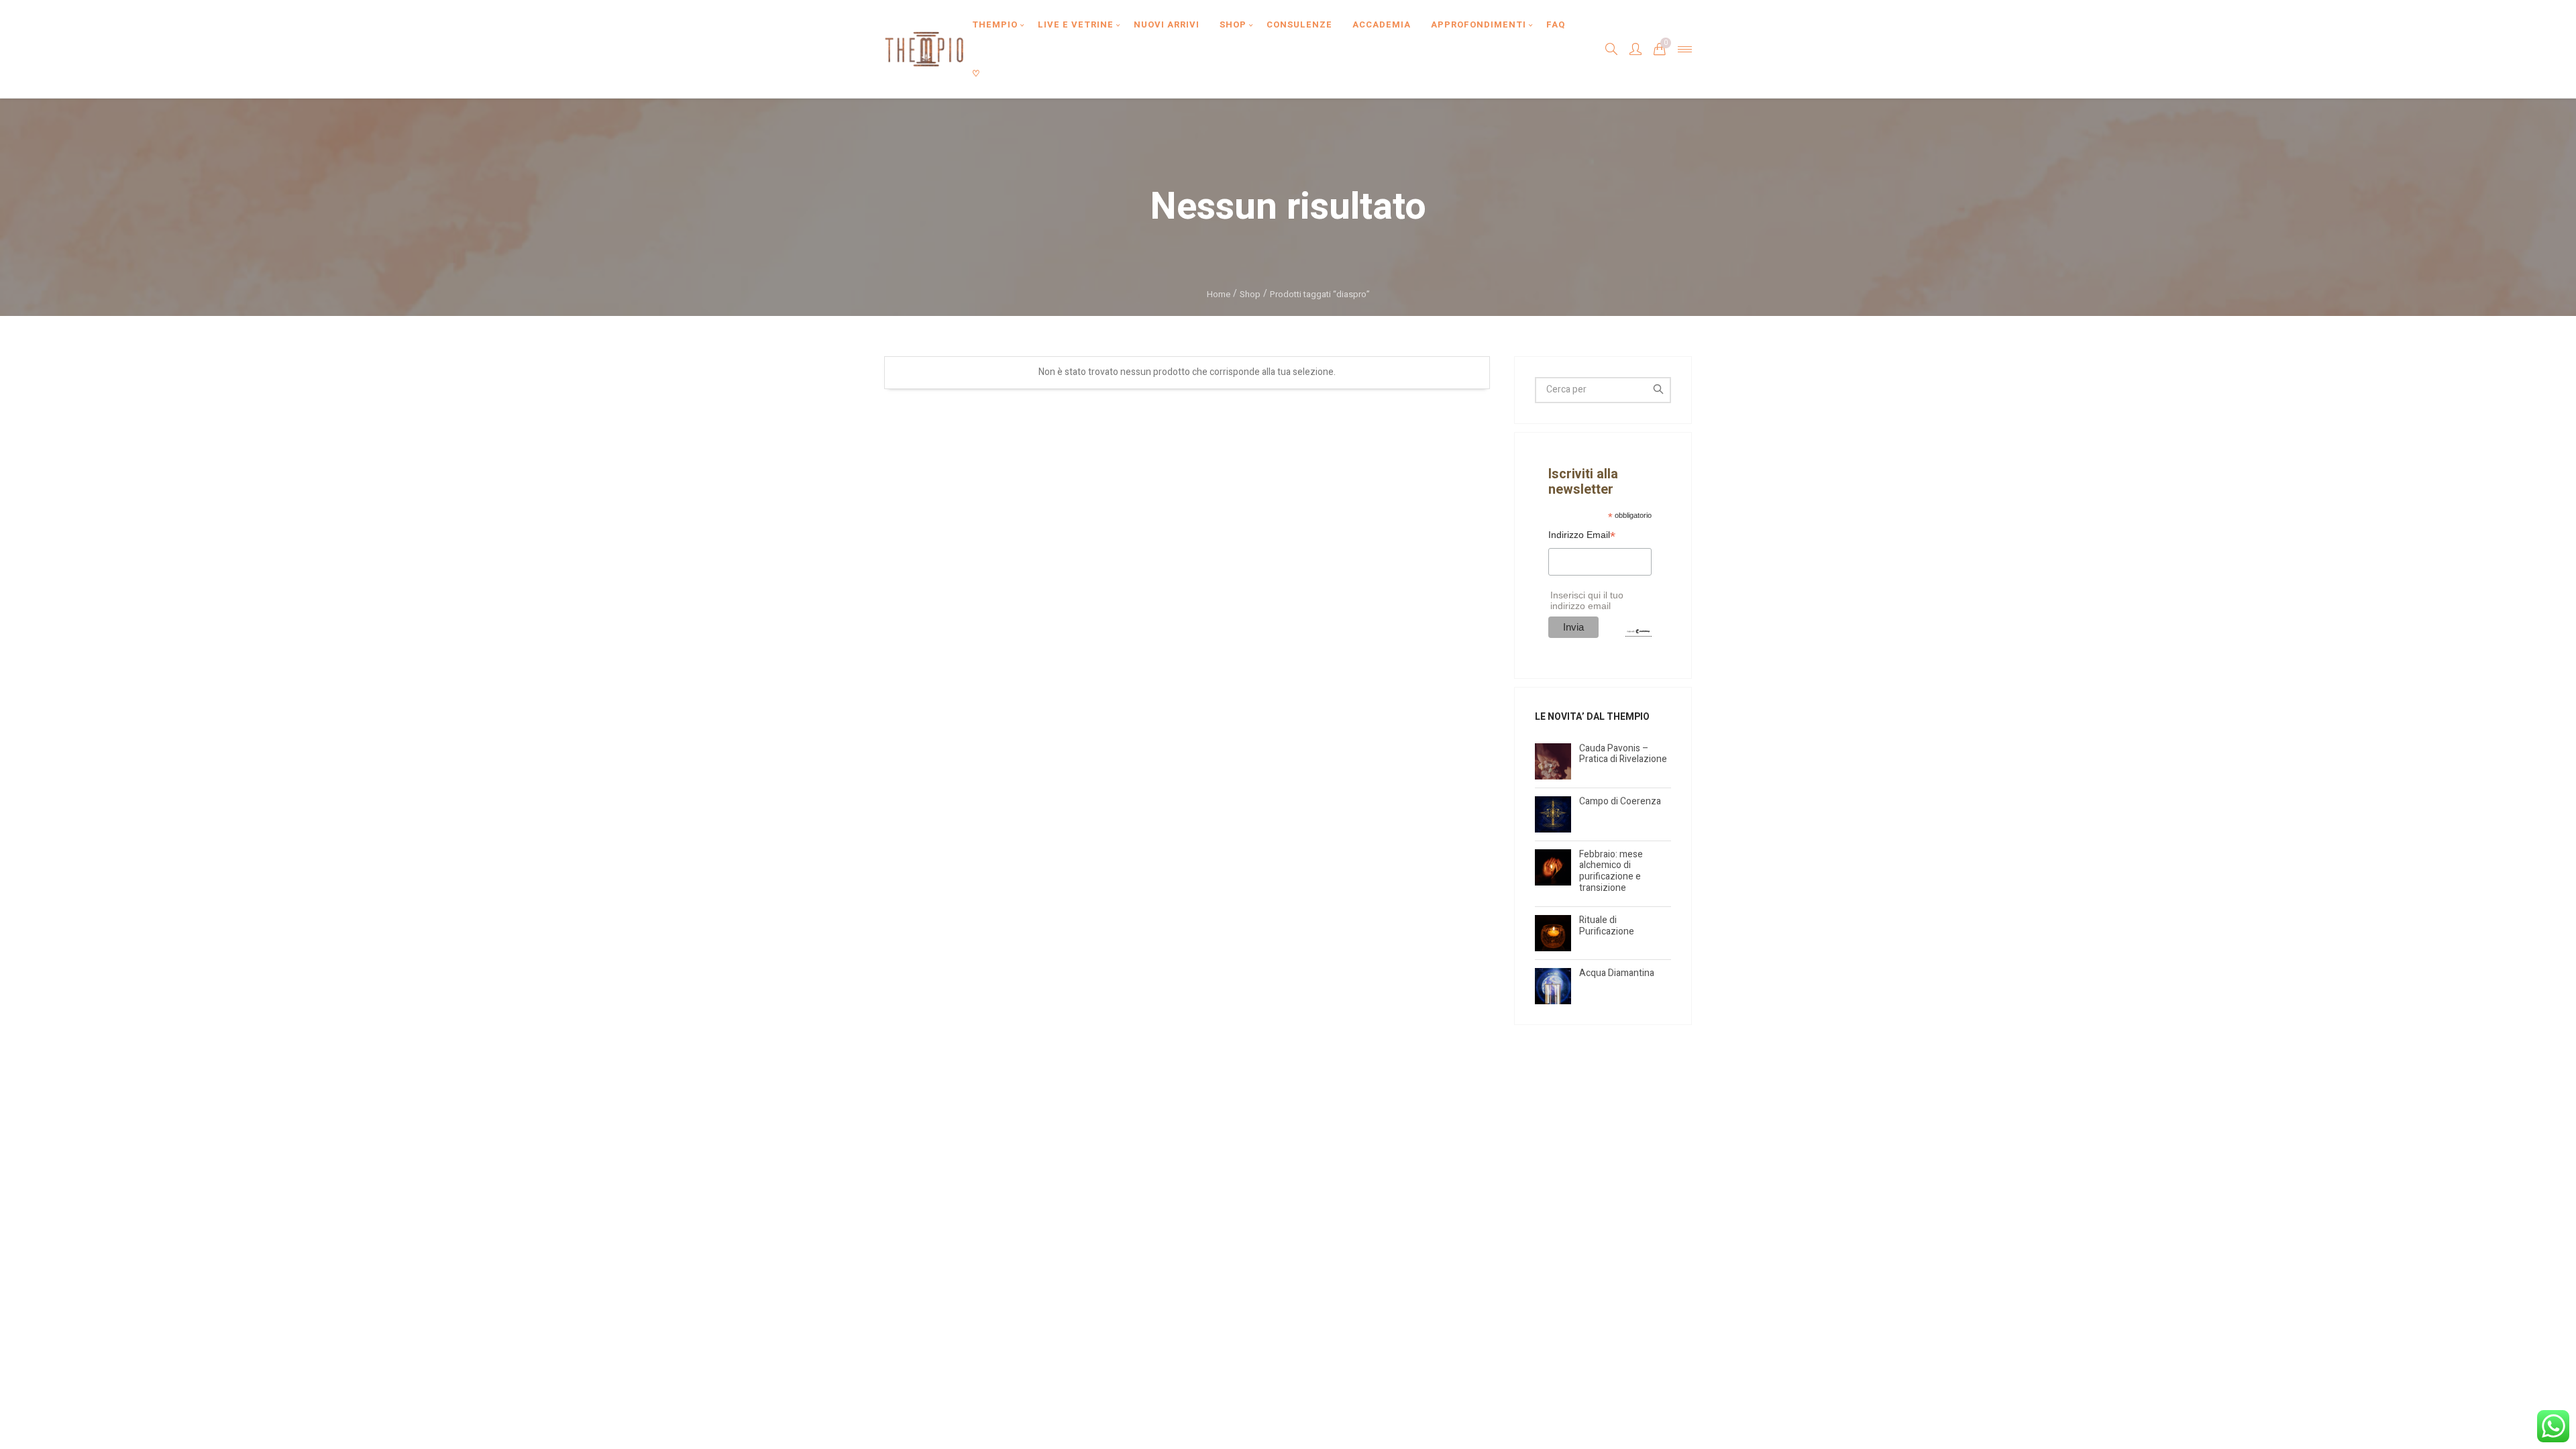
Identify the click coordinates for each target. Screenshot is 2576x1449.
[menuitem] (995, 24)
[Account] (1635, 49)
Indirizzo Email (1582, 536)
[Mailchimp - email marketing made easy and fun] (1638, 631)
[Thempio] (924, 49)
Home (1219, 294)
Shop (1250, 294)
